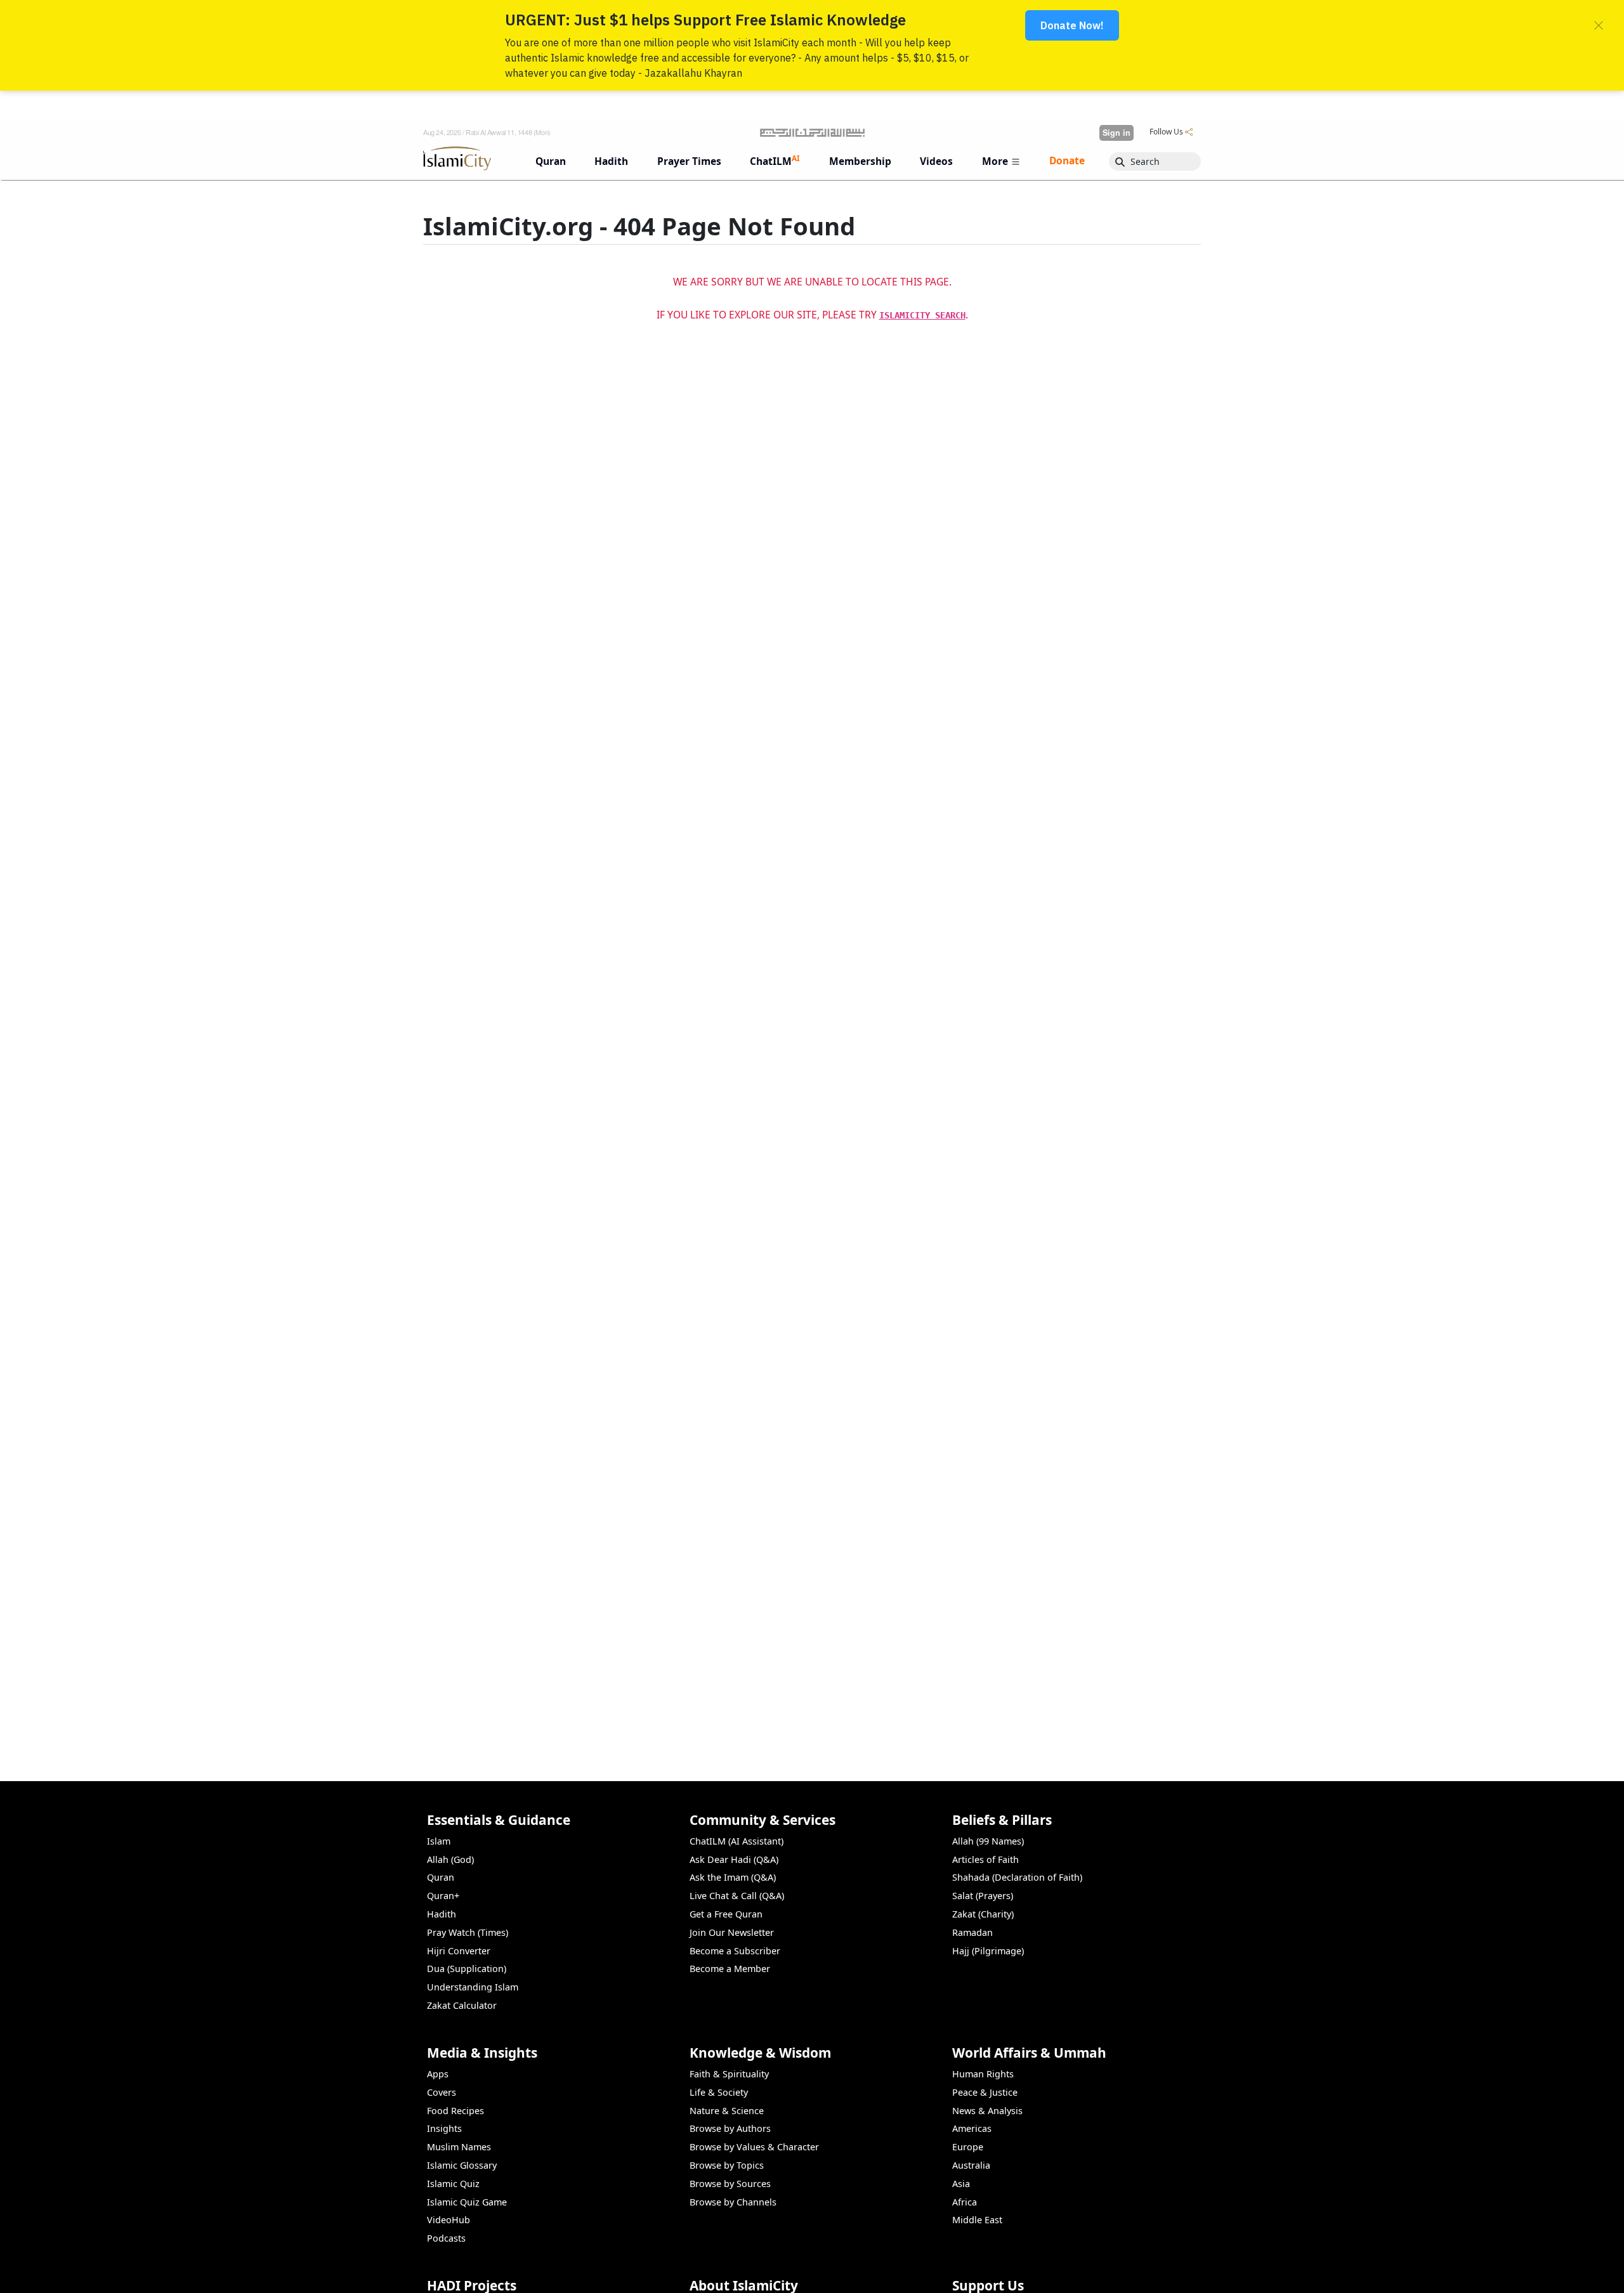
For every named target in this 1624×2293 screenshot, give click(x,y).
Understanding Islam (473, 1987)
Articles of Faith (986, 1859)
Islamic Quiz (453, 2184)
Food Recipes (455, 2111)
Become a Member (730, 1969)
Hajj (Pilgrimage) (988, 1951)
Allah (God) (450, 1859)
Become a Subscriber (735, 1951)
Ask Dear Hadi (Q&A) (734, 1859)
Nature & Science (727, 2111)
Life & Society (719, 2092)
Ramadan (972, 1932)
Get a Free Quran (726, 1914)
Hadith (442, 1914)
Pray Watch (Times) (468, 1932)
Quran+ (443, 1896)
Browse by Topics (727, 2165)
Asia (961, 2184)
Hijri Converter (459, 1951)
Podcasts (446, 2238)
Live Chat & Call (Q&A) (737, 1896)
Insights (444, 2128)
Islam (439, 1841)
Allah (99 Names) (988, 1841)
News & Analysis (987, 2111)
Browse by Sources (730, 2184)
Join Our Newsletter (732, 1932)
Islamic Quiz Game (467, 2202)
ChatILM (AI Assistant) (737, 1841)
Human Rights (983, 2074)
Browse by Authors (730, 2128)
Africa (965, 2202)
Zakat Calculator (462, 2005)
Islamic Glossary (462, 2165)
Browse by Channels (733, 2202)
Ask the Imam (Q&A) (733, 1877)
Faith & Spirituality (729, 2074)
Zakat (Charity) (983, 1914)
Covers (442, 2092)
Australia (971, 2165)
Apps (438, 2074)
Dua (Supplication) (467, 1969)
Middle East (977, 2220)
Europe (968, 2147)
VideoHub (449, 2220)
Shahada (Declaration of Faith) (1017, 1877)
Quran (441, 1877)
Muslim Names (459, 2147)
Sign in (1116, 133)
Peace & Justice (985, 2092)
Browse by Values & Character (754, 2147)
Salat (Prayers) (983, 1896)
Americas (972, 2128)
